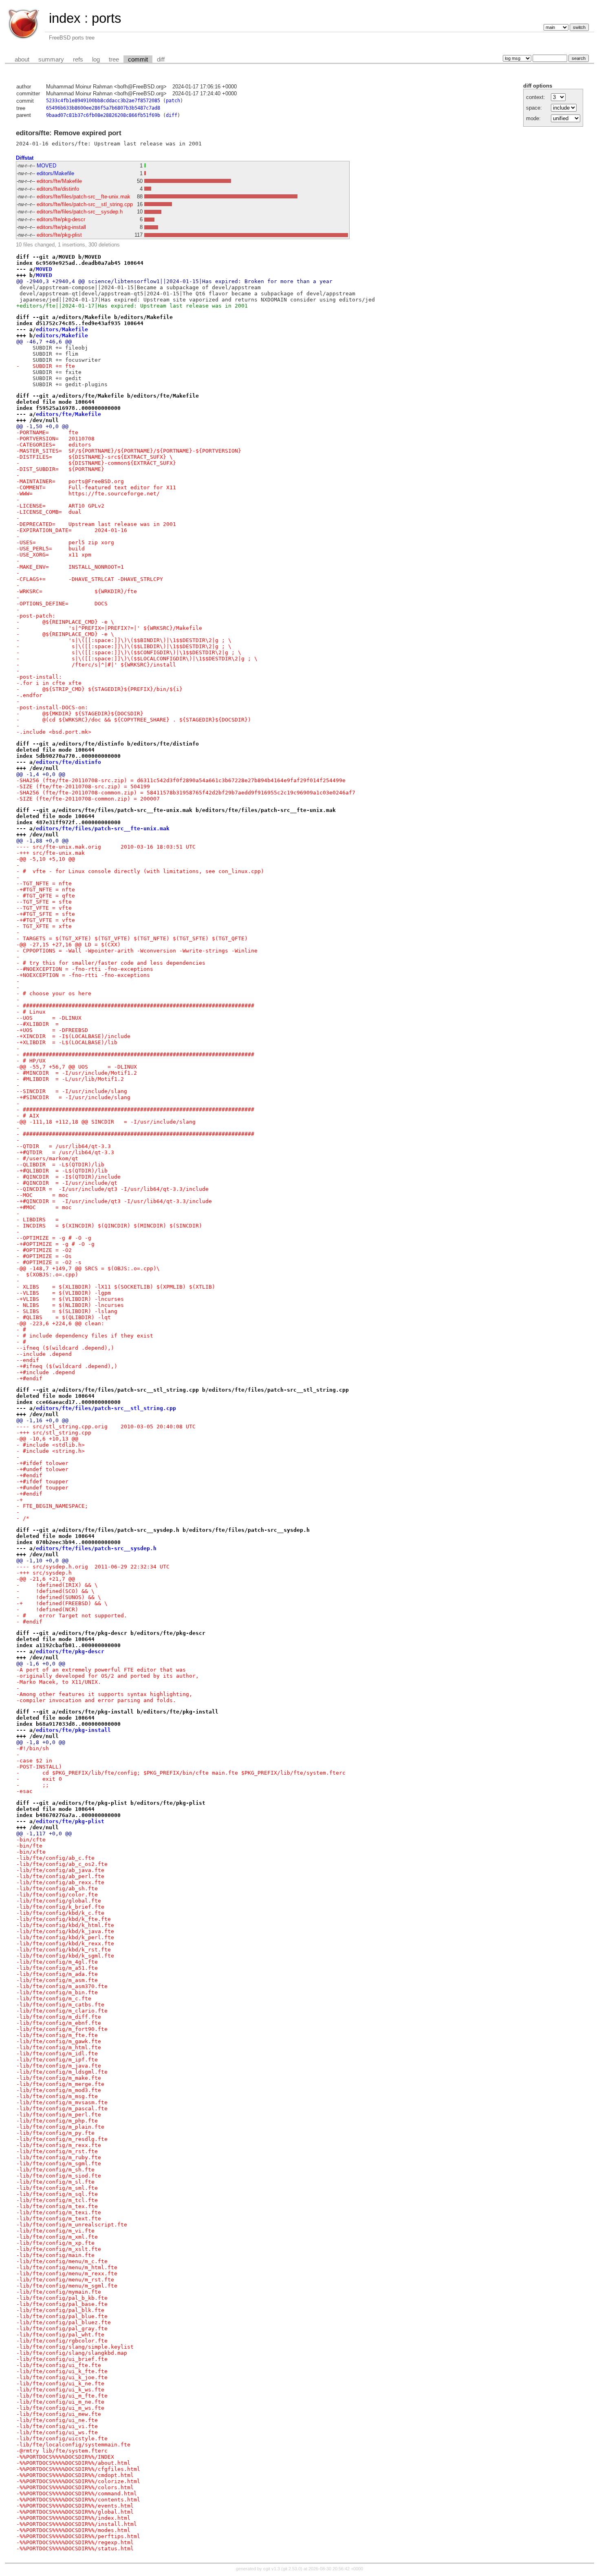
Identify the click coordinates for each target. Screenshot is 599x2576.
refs (78, 59)
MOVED (46, 166)
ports (107, 18)
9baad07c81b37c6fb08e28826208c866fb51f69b (103, 115)
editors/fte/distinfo (58, 189)
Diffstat (25, 158)
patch (173, 101)
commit (138, 59)
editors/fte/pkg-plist (59, 235)
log (96, 59)
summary (51, 59)
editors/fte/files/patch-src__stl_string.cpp (85, 204)
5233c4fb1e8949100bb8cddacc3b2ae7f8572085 (103, 101)
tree (114, 59)
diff (161, 59)
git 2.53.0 (292, 2569)
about (22, 59)
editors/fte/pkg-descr (61, 219)
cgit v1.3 (272, 2569)
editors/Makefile (55, 173)
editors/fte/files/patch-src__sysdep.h (80, 212)
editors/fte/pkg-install (61, 227)
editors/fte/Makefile (59, 181)
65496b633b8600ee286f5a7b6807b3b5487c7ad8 (103, 108)
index (65, 18)
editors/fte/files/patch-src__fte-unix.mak (84, 197)
